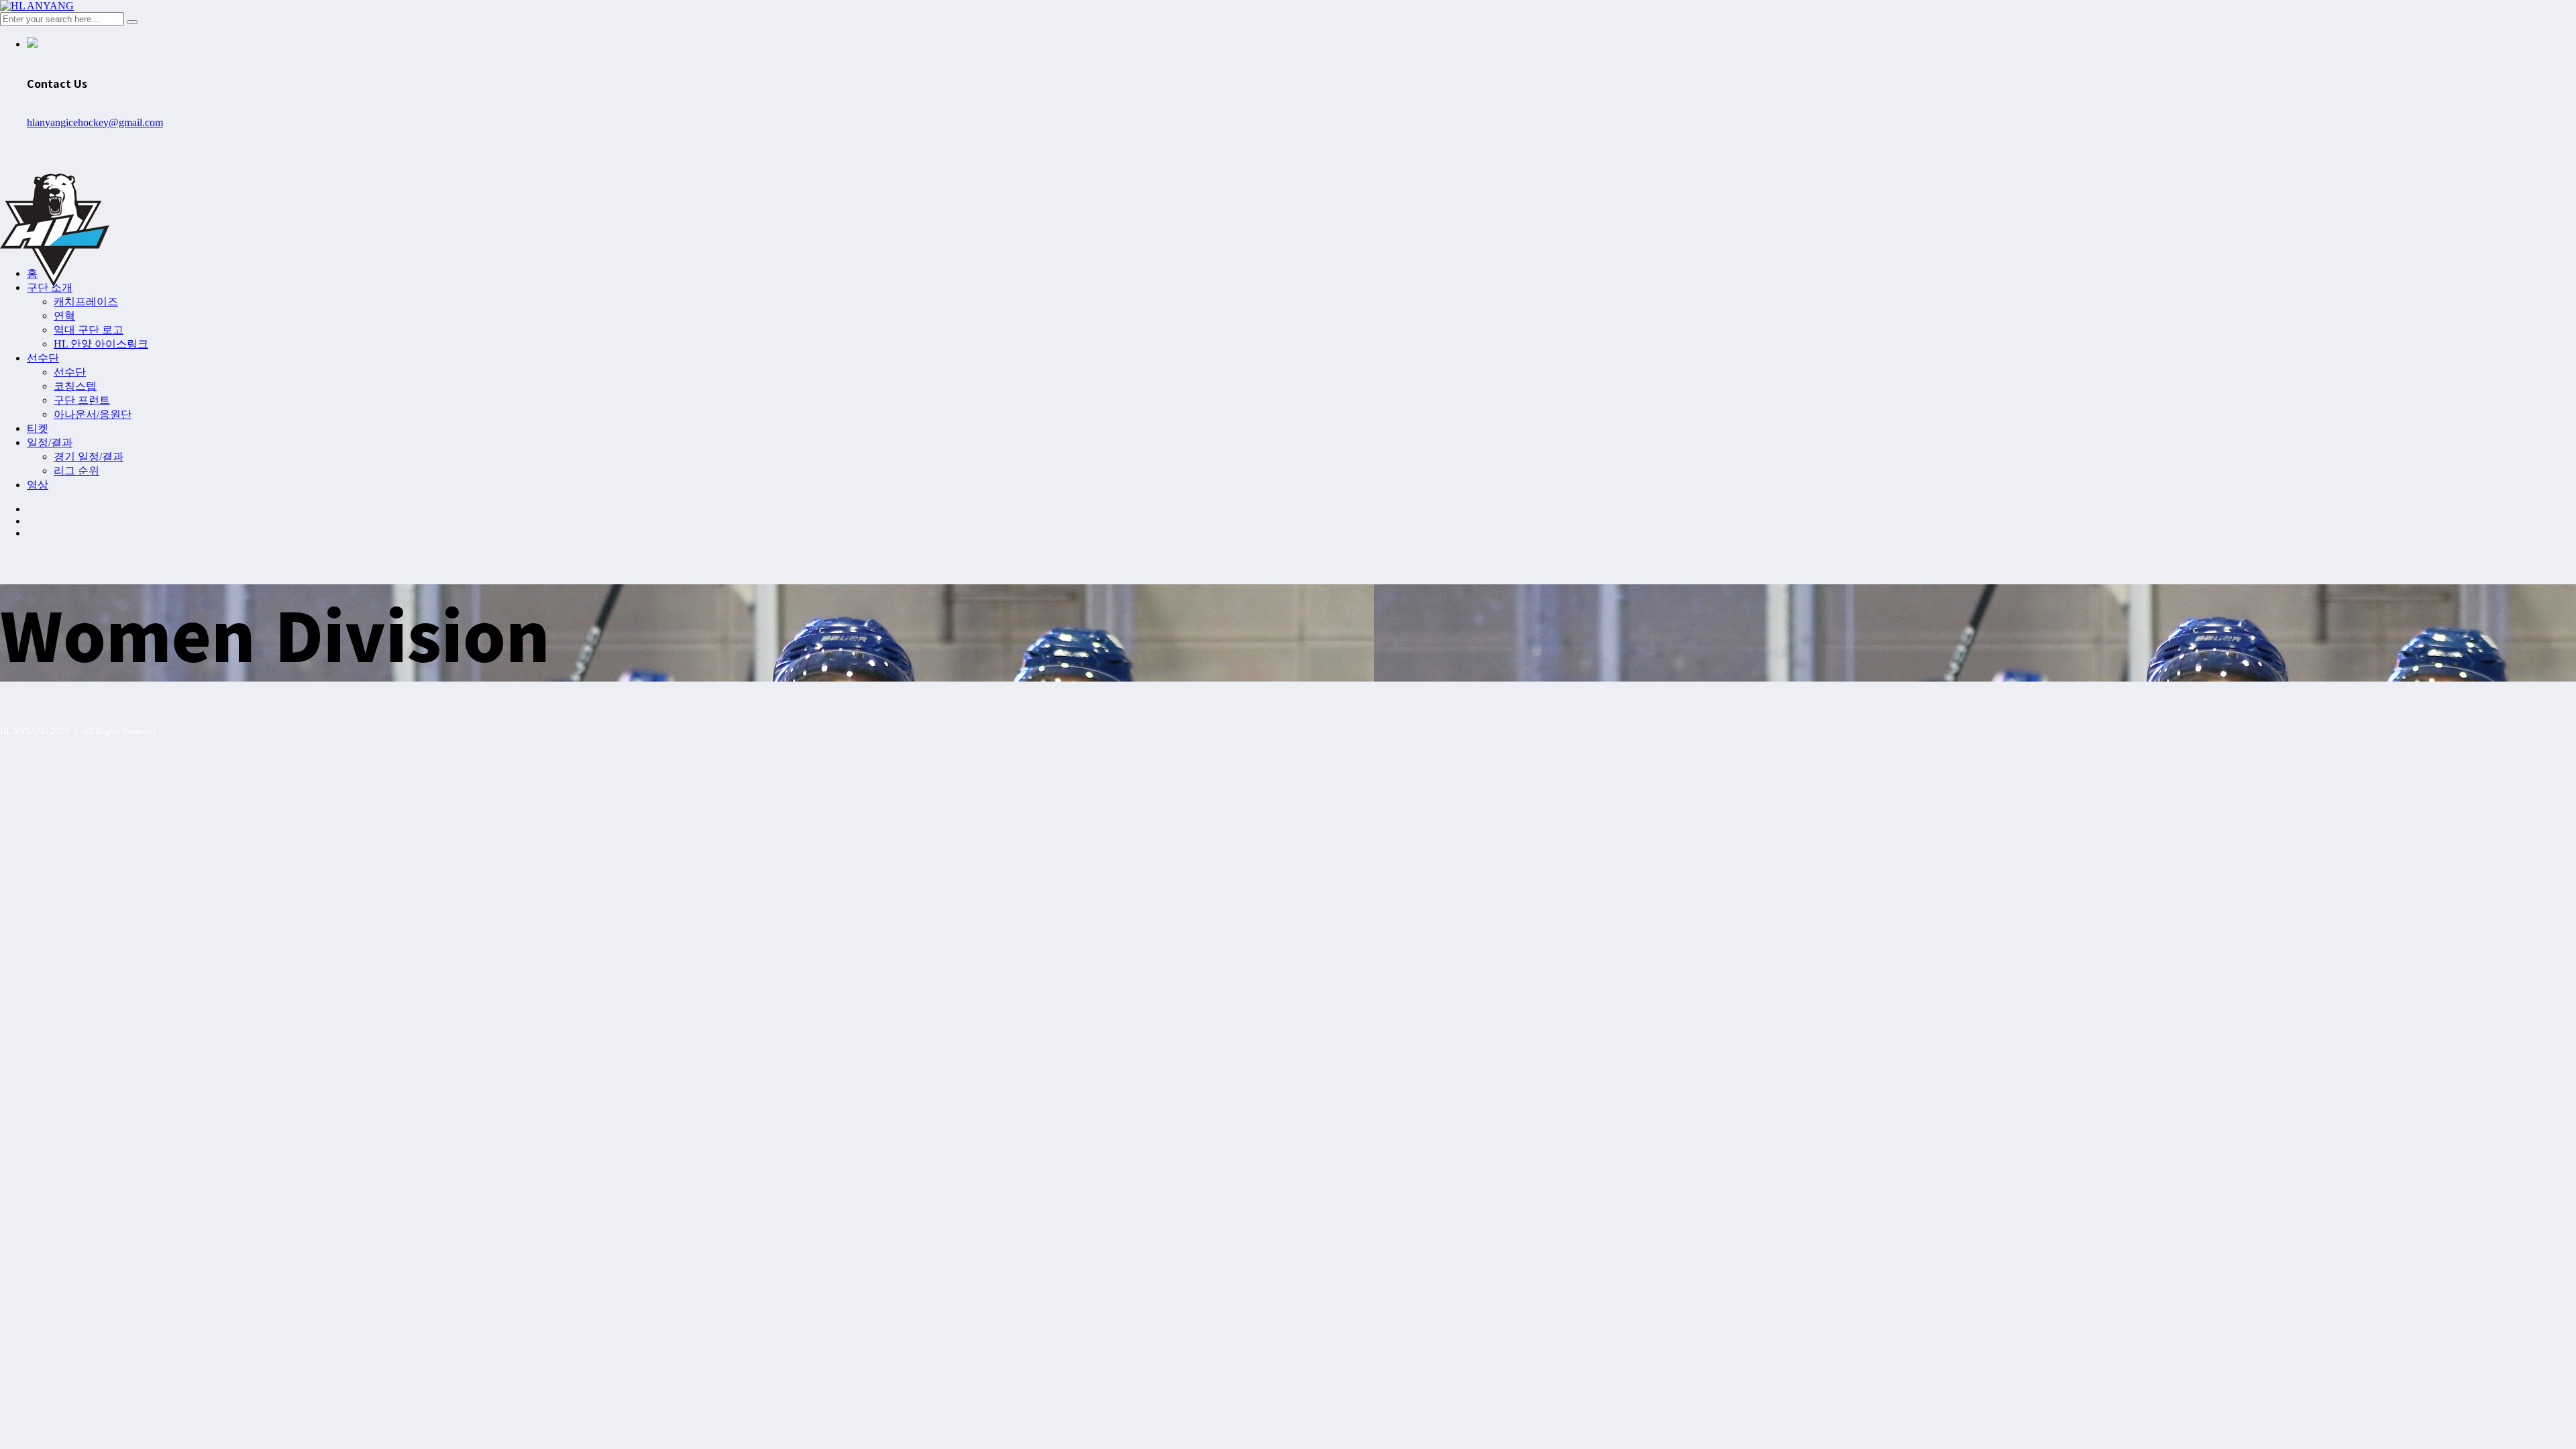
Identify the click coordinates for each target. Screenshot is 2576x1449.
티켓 (38, 428)
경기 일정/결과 (89, 457)
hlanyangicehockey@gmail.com (95, 122)
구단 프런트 (82, 400)
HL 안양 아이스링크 (101, 344)
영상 (38, 485)
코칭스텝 (75, 386)
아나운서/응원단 (93, 414)
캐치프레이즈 (86, 302)
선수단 (43, 358)
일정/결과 (50, 442)
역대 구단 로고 (89, 330)
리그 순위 (76, 471)
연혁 (64, 316)
